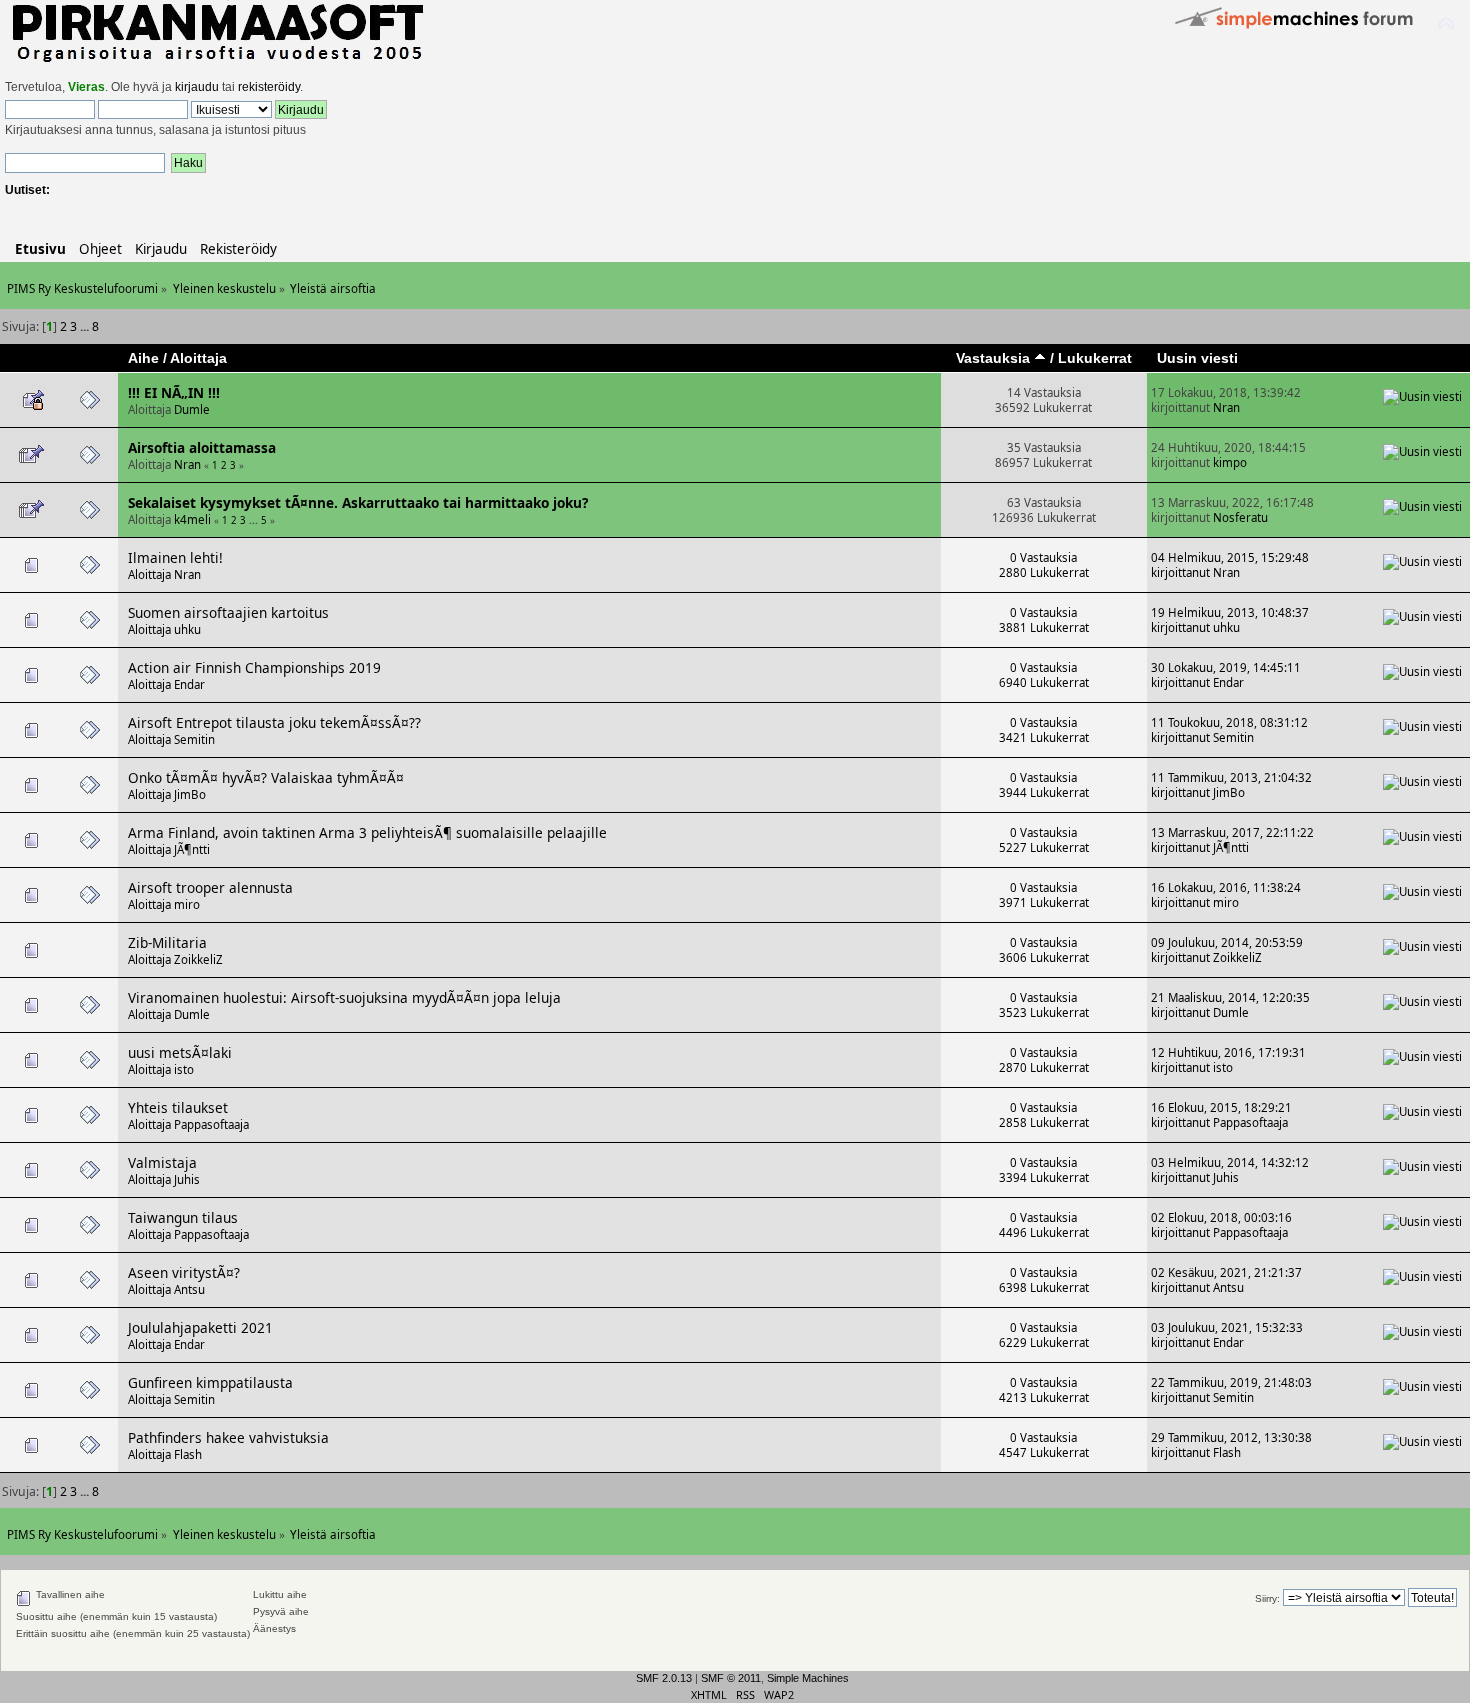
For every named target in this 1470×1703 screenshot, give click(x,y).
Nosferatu (1240, 517)
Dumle (192, 409)
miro (187, 904)
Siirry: (1267, 1598)
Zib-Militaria (167, 942)
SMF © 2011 (731, 1678)
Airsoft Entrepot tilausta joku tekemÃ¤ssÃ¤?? (274, 722)
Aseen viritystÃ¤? (184, 1272)
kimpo (1230, 462)
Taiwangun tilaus (183, 1217)
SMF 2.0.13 (664, 1678)
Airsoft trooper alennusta (210, 887)
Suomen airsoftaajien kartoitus (228, 612)
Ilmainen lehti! (175, 557)
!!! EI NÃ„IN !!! (174, 392)
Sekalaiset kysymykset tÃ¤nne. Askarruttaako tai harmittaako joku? (358, 502)
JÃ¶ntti (192, 849)
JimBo (190, 794)
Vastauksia (995, 358)
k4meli (192, 519)
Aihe (143, 358)
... (86, 326)
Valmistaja (162, 1162)
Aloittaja (198, 358)
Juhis (187, 1179)
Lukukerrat (1095, 358)
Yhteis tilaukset (178, 1107)
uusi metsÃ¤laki (180, 1052)
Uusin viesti (1197, 358)
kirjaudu (197, 87)
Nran (1226, 407)
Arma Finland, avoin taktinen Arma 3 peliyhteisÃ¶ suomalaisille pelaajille (367, 832)
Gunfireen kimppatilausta (210, 1382)
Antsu (189, 1289)
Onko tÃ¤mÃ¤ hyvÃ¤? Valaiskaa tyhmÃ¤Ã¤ (266, 777)
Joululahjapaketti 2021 (200, 1327)
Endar (189, 684)
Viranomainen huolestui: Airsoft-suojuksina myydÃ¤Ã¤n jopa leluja (344, 997)
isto (184, 1069)
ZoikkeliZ (198, 959)
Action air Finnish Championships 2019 (254, 667)
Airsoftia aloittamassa (202, 447)
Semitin (194, 739)
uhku (187, 629)
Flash (188, 1454)
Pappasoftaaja (211, 1124)
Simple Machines (808, 1678)
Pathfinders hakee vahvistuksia (228, 1437)
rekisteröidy (269, 87)
